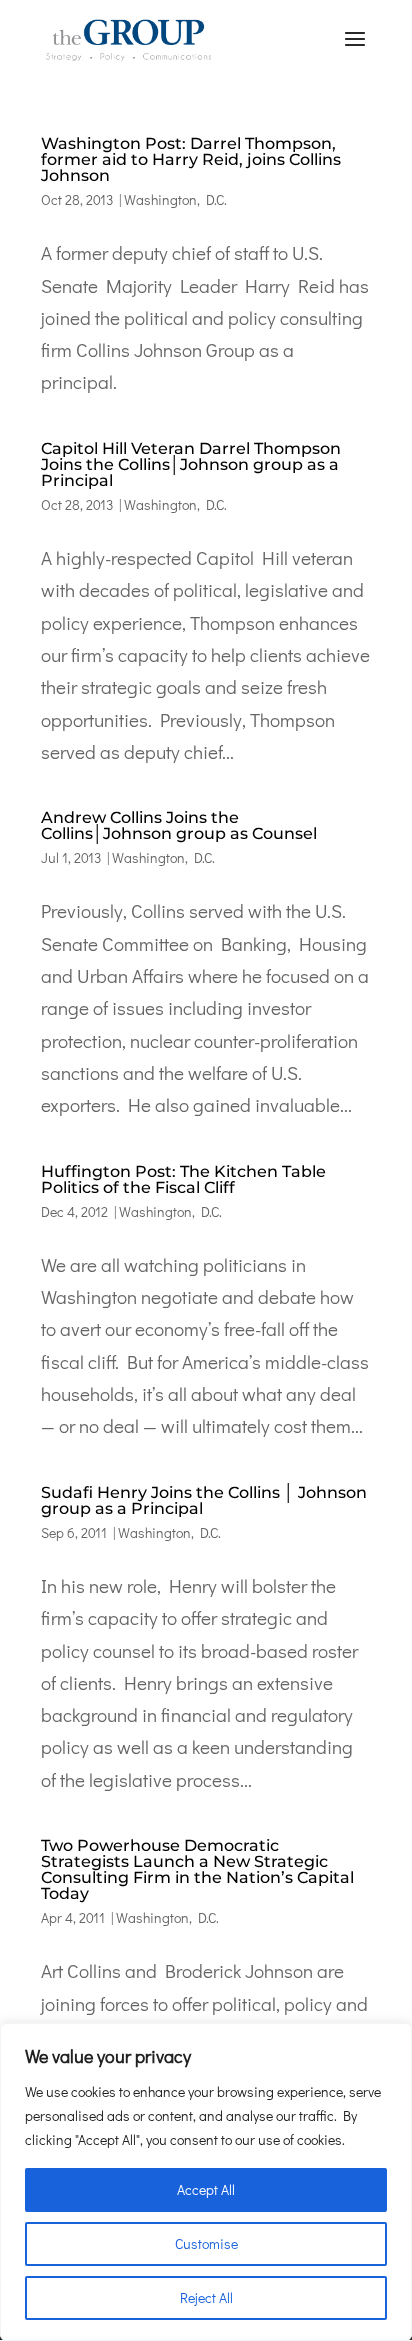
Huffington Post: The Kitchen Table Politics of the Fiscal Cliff (183, 1179)
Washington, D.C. (175, 199)
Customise (206, 2243)
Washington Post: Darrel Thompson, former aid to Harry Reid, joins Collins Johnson (191, 159)
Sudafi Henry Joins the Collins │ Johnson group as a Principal (204, 1500)
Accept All (206, 2189)
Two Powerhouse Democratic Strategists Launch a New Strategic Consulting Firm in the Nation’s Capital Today (197, 1869)
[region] (206, 2182)
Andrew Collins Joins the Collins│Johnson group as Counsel (179, 825)
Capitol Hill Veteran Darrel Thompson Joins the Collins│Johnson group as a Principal (191, 464)
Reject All (206, 2297)
